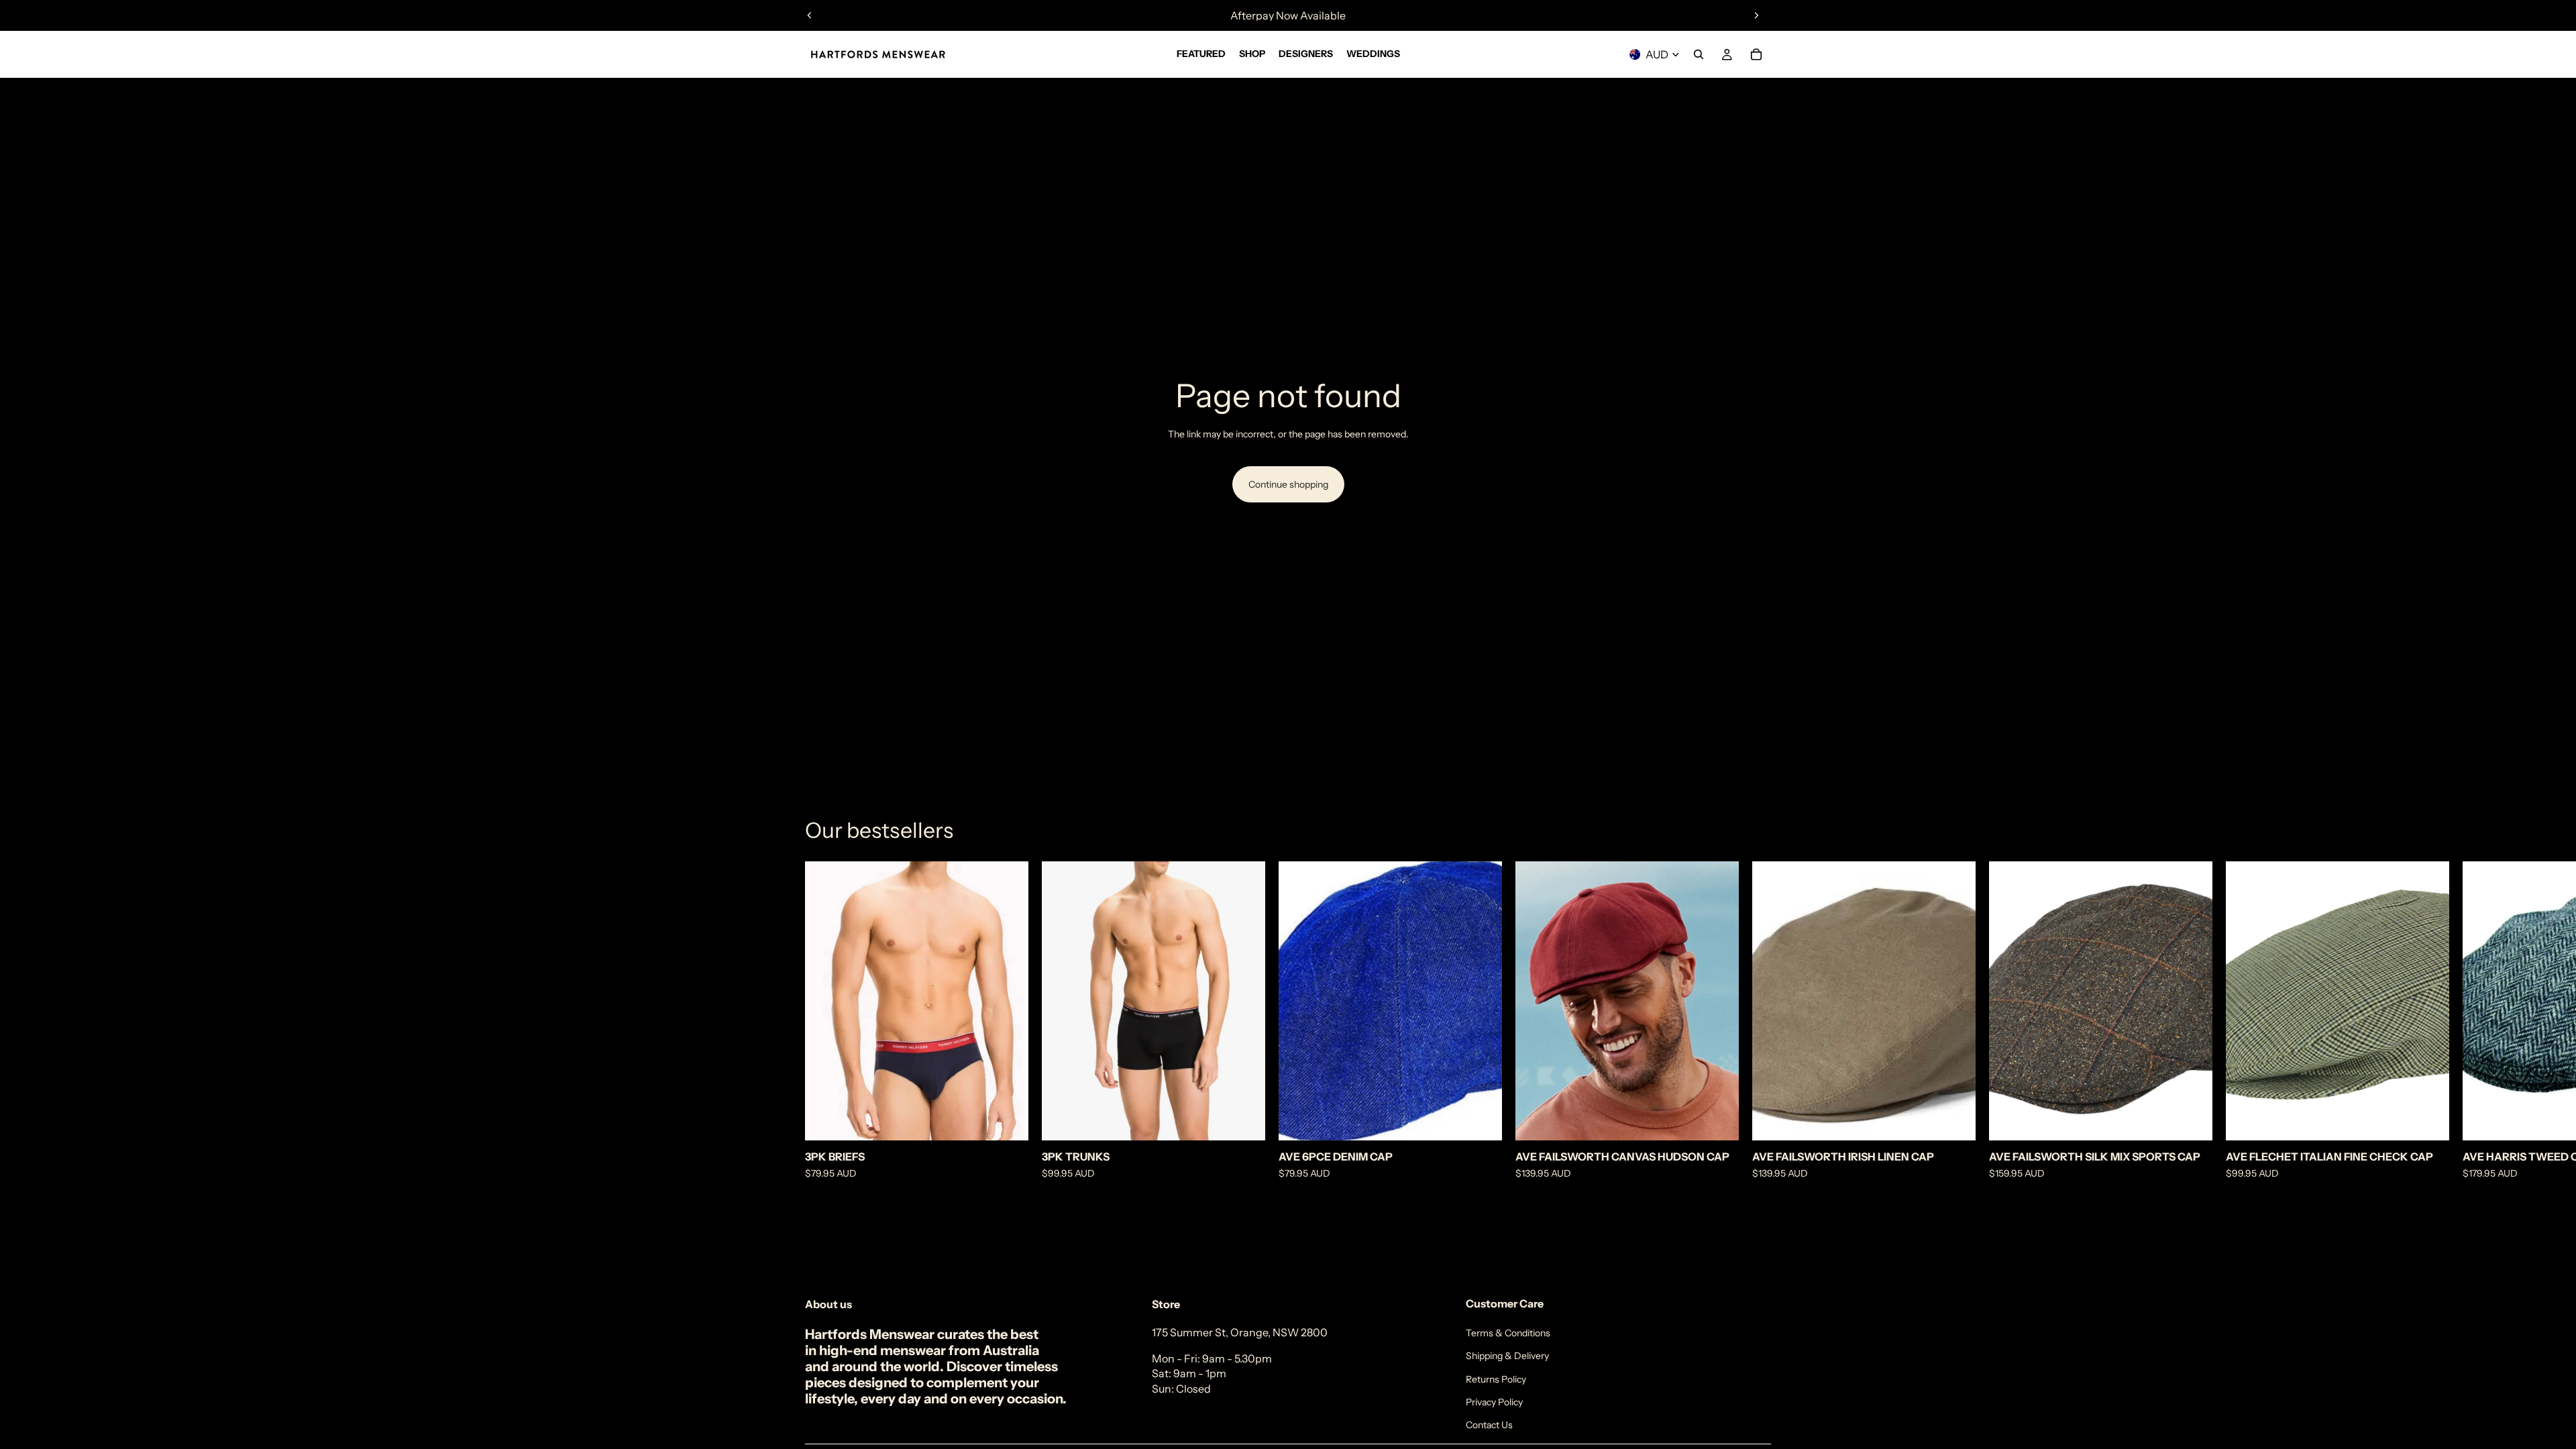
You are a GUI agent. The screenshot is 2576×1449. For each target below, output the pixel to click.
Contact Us (1489, 1425)
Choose (1019, 1120)
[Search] (1699, 54)
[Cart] (1756, 54)
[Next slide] (1756, 15)
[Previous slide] (810, 15)
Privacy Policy (1494, 1402)
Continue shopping (1288, 484)
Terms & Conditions (1508, 1333)
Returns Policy (1496, 1379)
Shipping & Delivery (1507, 1356)
